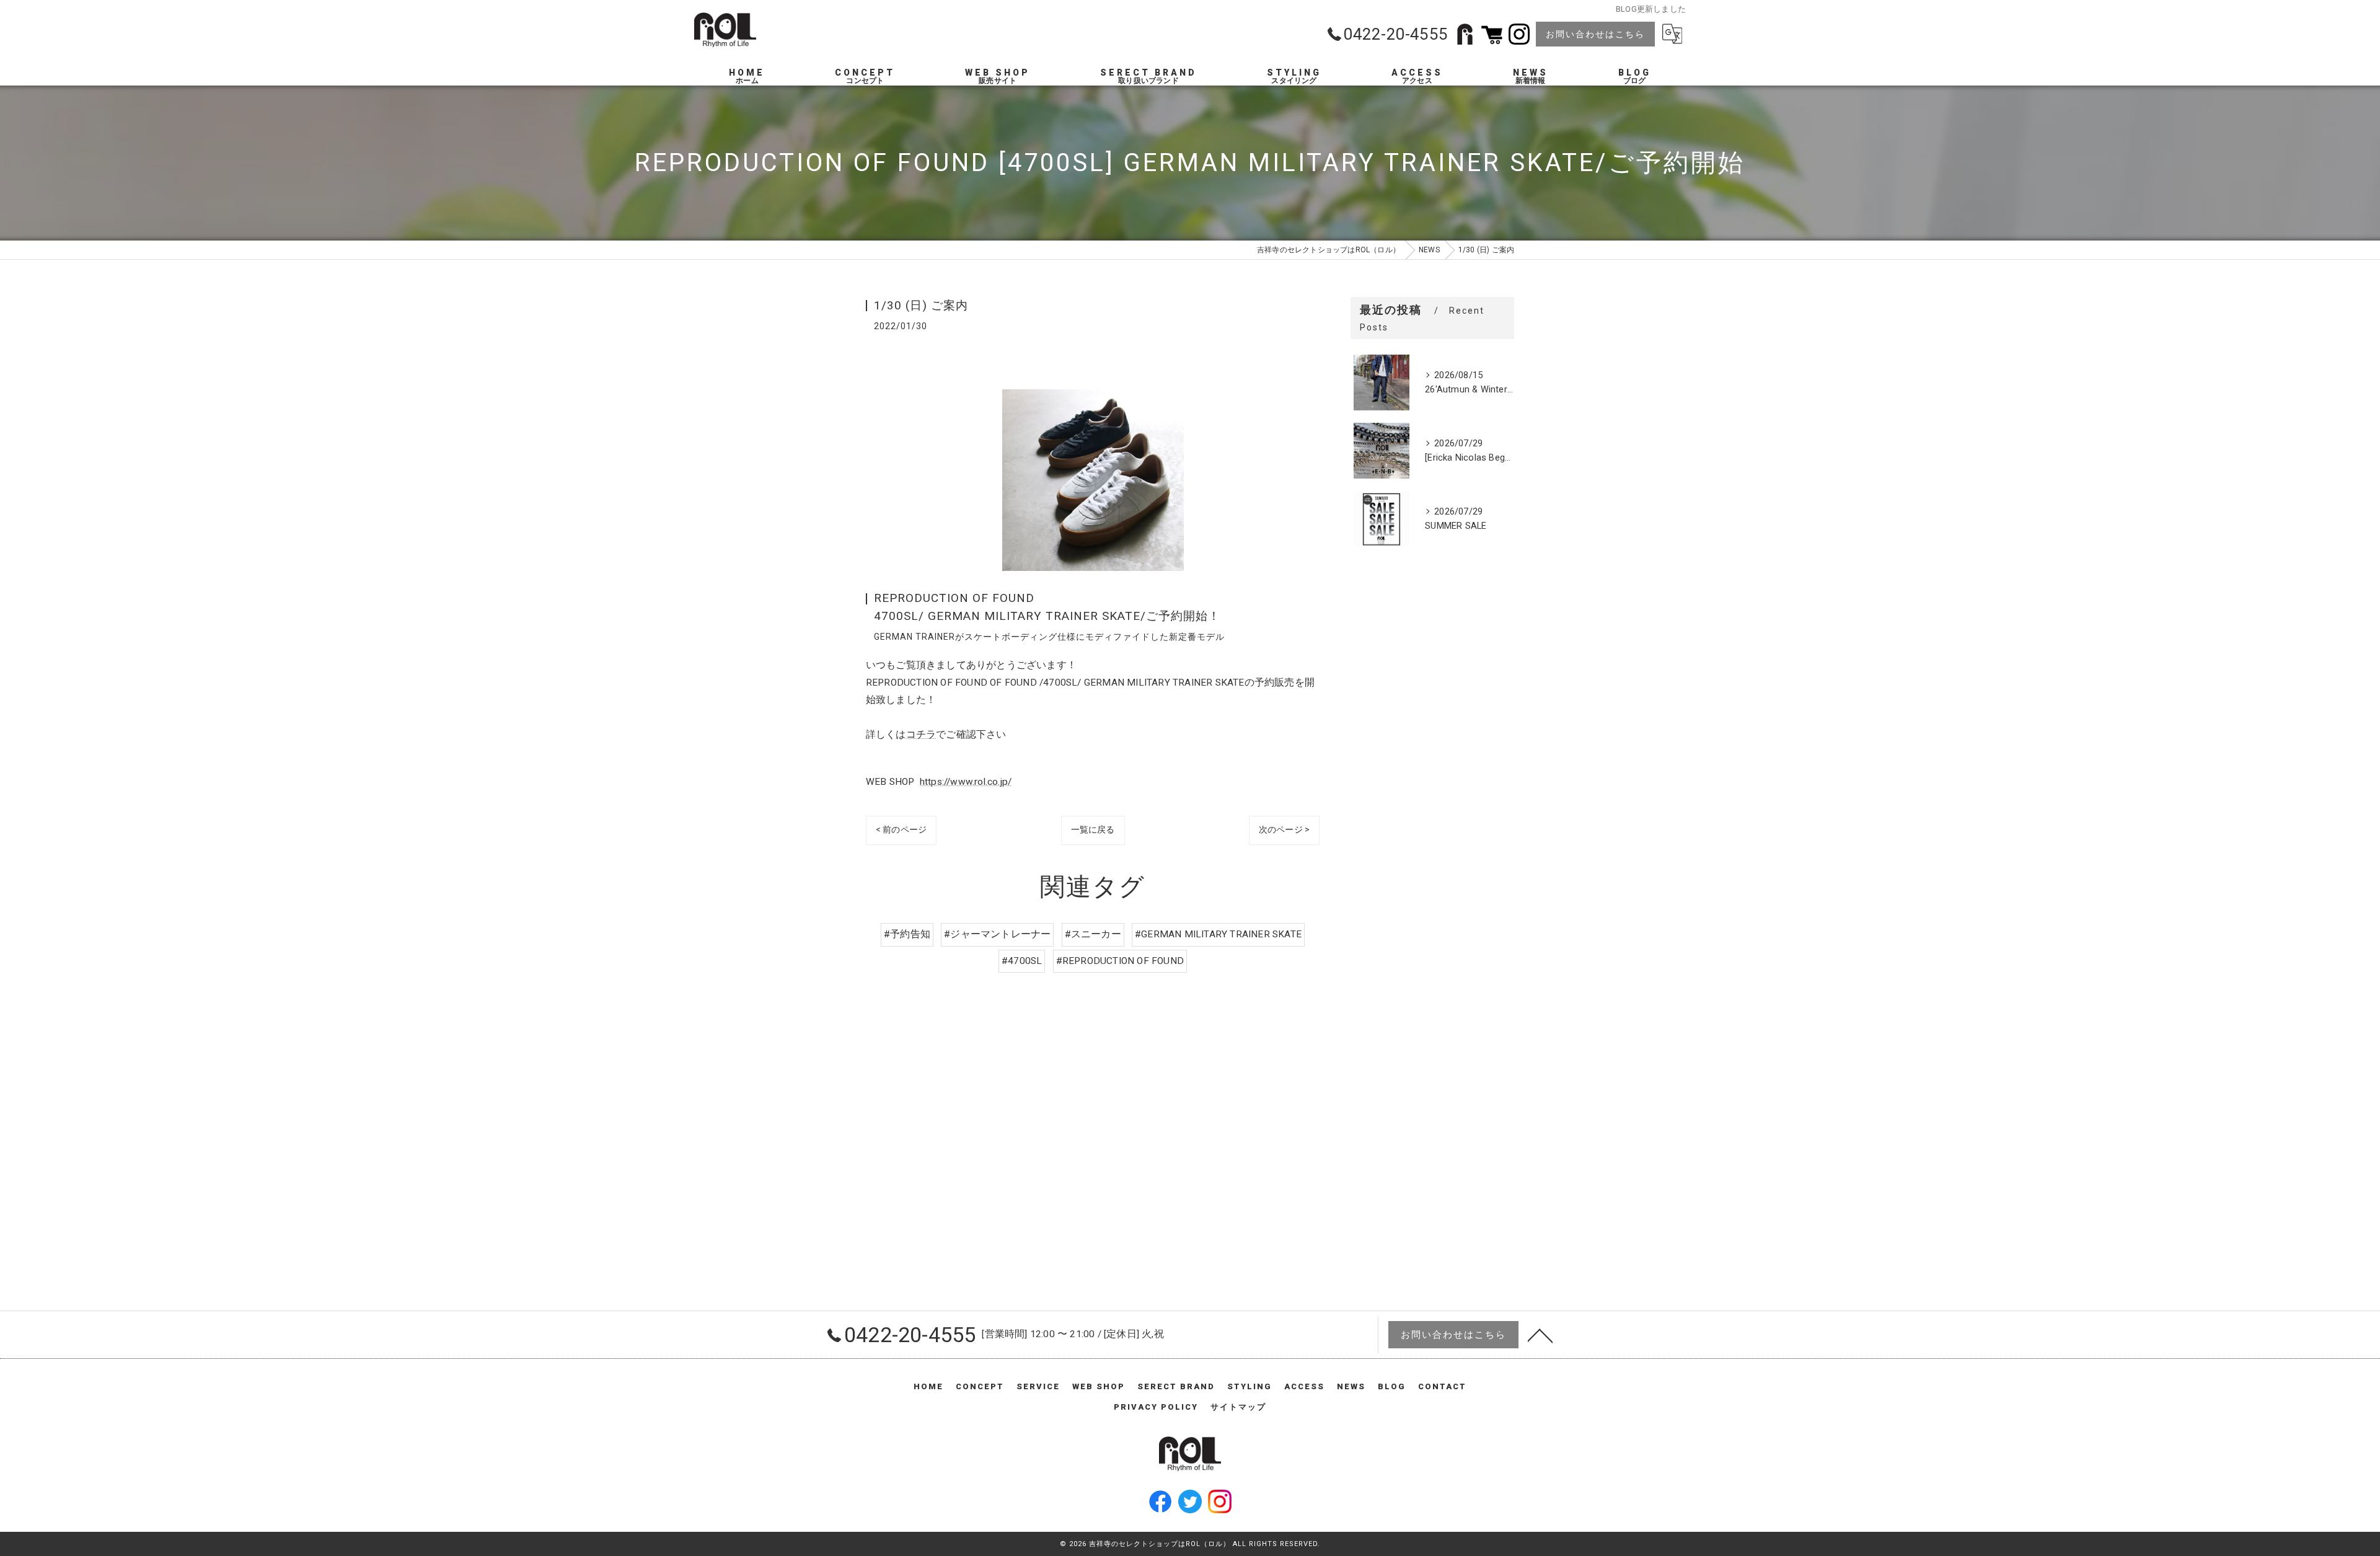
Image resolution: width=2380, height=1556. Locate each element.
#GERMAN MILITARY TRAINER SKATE (1218, 934)
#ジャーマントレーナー (997, 934)
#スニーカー (1093, 934)
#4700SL (1022, 961)
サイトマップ (1238, 1407)
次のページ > (1284, 829)
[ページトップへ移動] (1540, 1335)
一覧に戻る (1093, 829)
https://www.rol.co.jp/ (966, 782)
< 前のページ (901, 829)
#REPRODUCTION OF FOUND (1120, 961)
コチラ (921, 735)
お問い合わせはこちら (1595, 34)
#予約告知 (907, 934)
